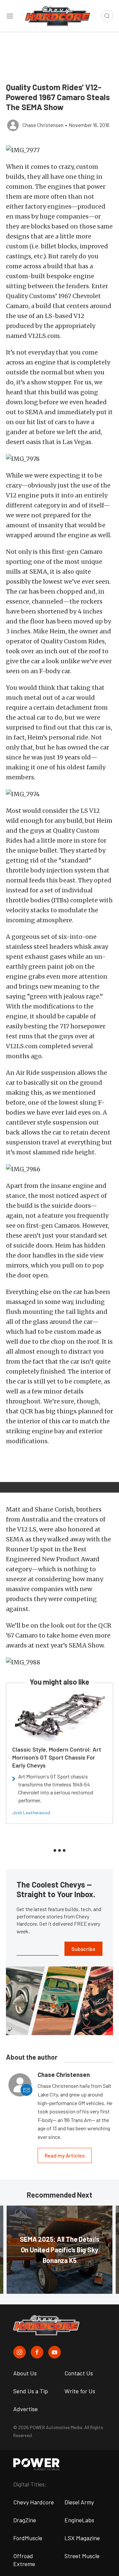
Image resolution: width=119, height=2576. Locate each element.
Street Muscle (82, 2556)
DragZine (25, 2520)
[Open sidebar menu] (10, 16)
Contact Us (79, 2373)
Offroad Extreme (24, 2560)
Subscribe (83, 1949)
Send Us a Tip (31, 2391)
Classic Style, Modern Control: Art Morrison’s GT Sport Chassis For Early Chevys (57, 1757)
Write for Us (80, 2391)
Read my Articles (65, 2155)
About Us (25, 2373)
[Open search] (107, 16)
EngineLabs (79, 2520)
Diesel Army (79, 2502)
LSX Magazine (82, 2538)
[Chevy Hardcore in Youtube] (55, 2352)
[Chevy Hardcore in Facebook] (37, 2352)
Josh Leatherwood (31, 1812)
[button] (59, 150)
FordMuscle (28, 2538)
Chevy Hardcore (34, 2502)
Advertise (25, 2409)
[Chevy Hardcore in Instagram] (20, 2352)
